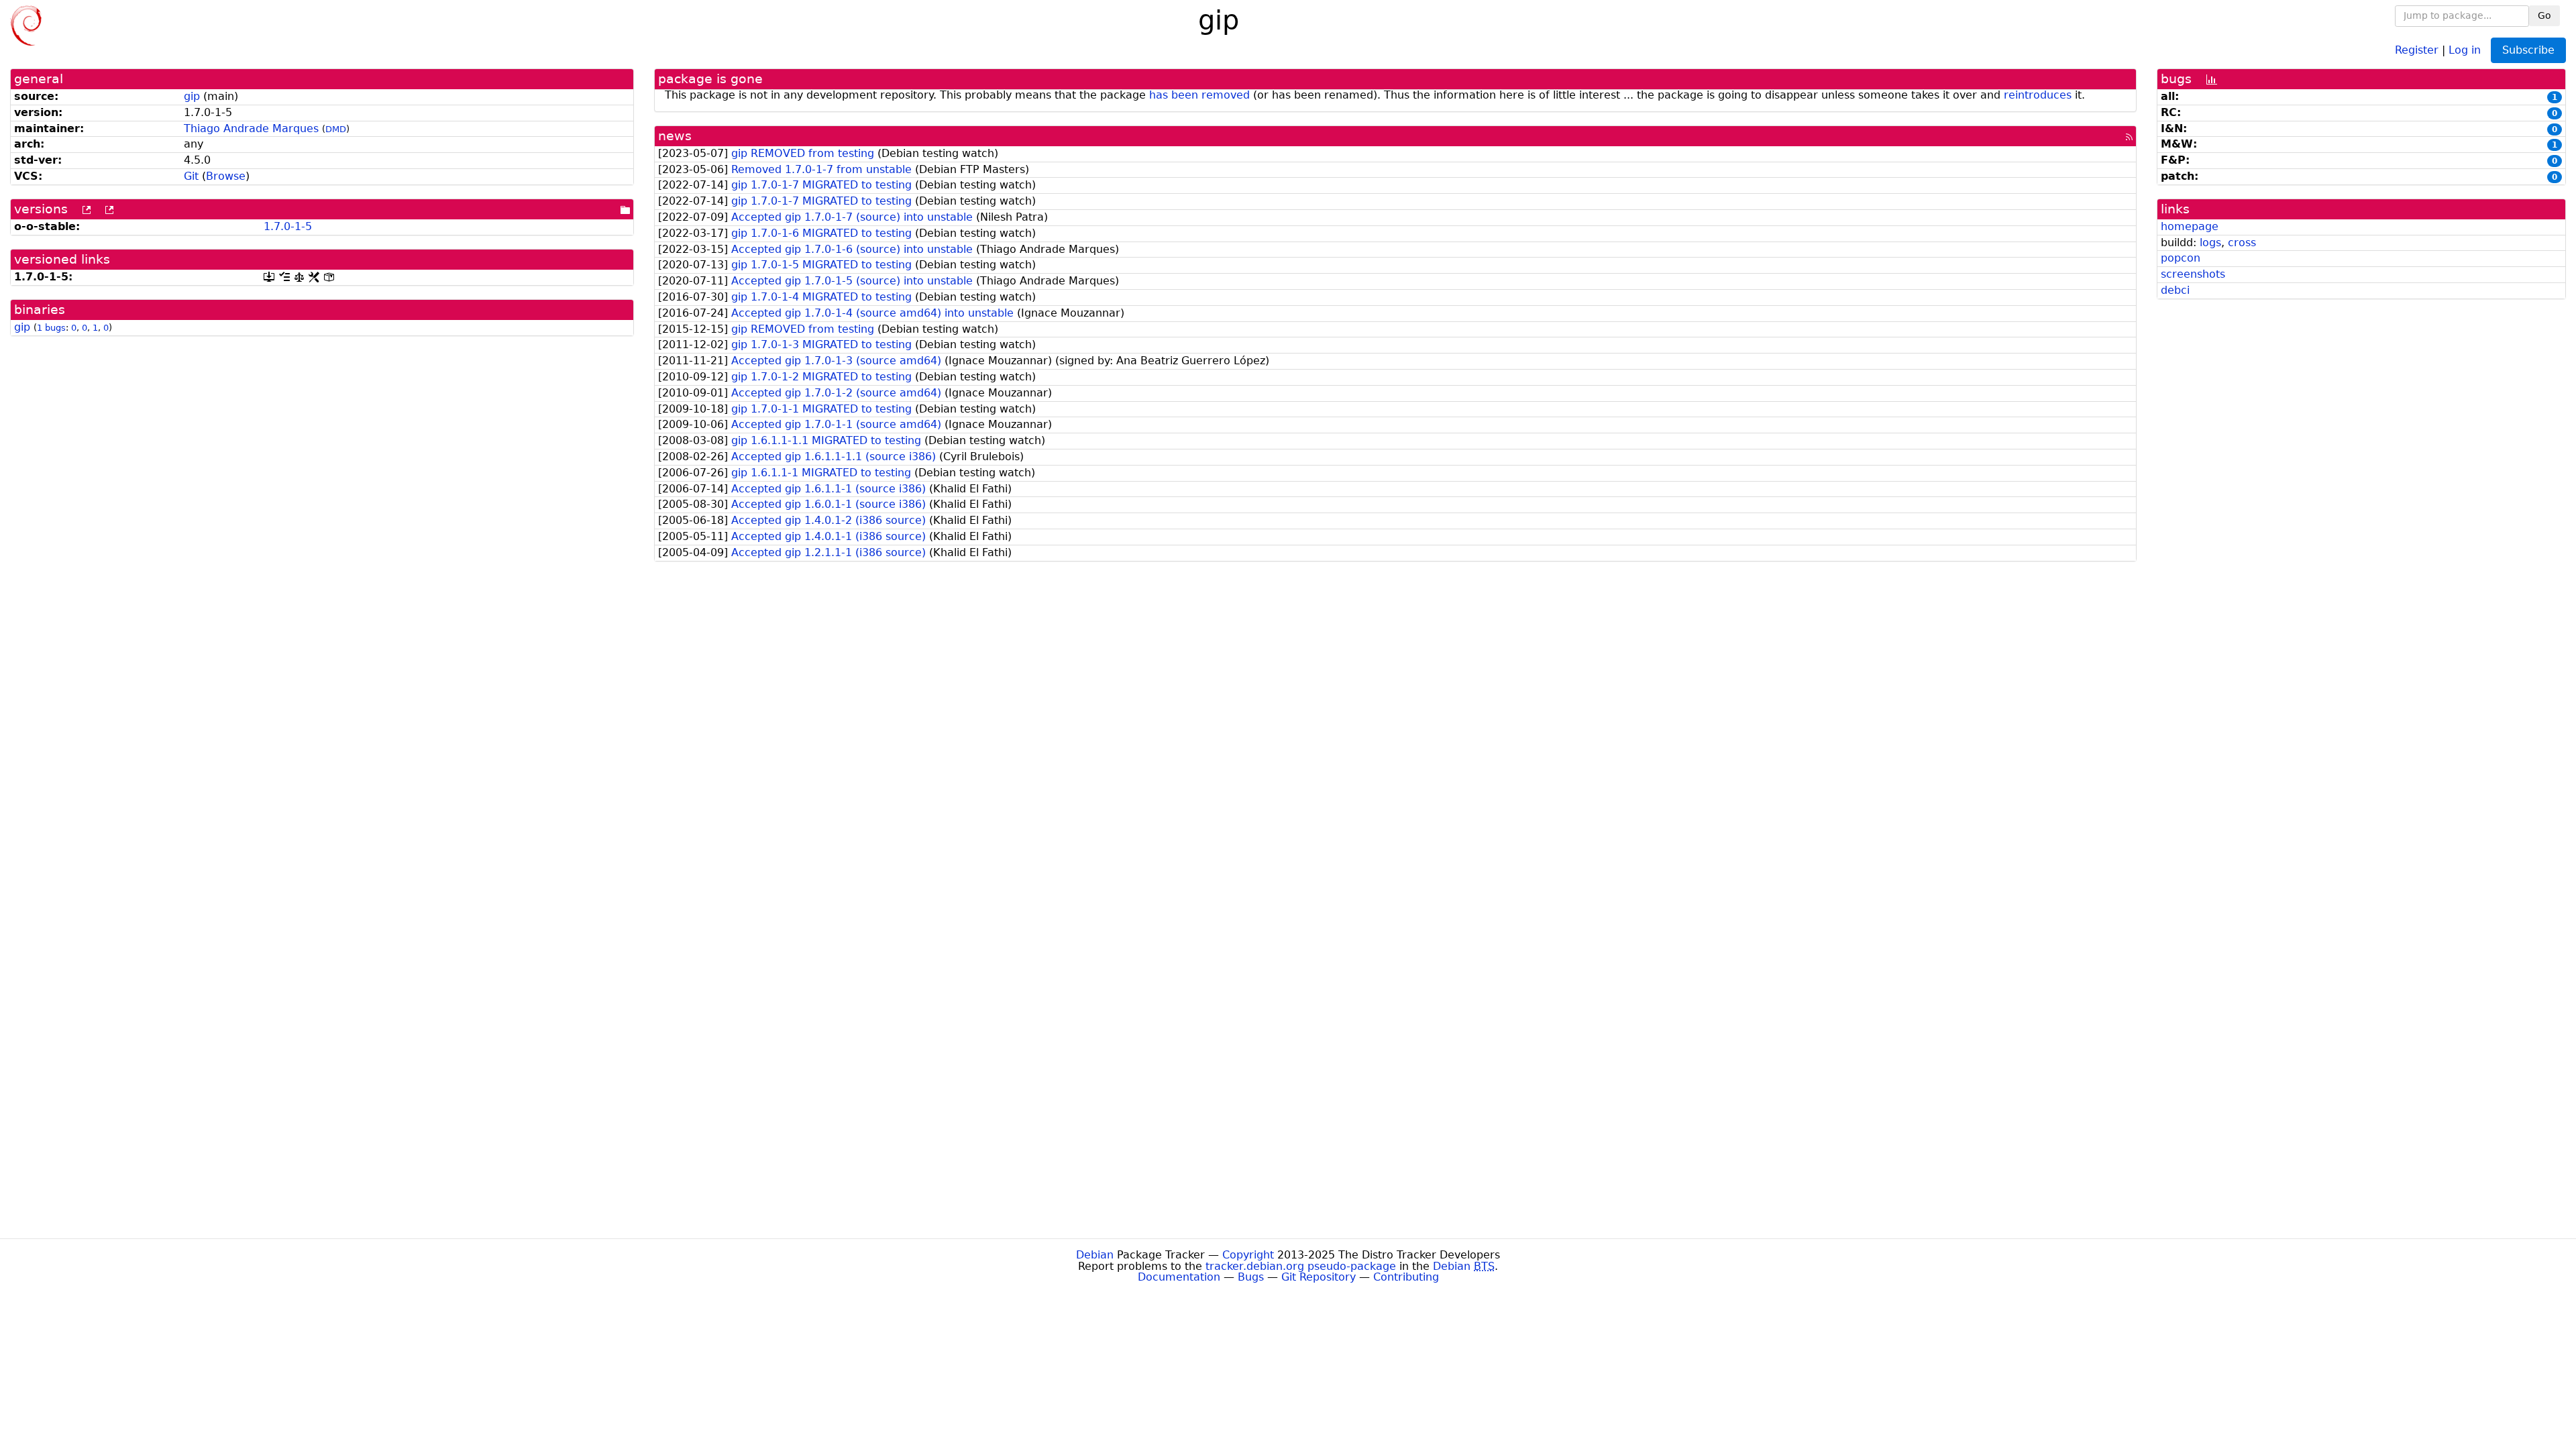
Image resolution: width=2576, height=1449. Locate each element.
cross (2242, 243)
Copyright (1248, 1255)
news (675, 136)
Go (2544, 15)
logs (2210, 243)
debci (2175, 290)
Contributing (1406, 1277)
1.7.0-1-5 (288, 226)
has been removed (1199, 95)
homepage (2190, 226)
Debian (1095, 1255)
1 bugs (51, 328)
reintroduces (2038, 95)
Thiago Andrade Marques (251, 128)
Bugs (1251, 1277)
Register (2417, 49)
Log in (2465, 49)
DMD (336, 129)
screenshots (2193, 274)
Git (191, 176)
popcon (2181, 258)
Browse (226, 176)
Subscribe (2528, 50)
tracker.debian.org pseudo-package (1301, 1266)
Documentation (1179, 1277)
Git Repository (1319, 1277)
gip (192, 96)
